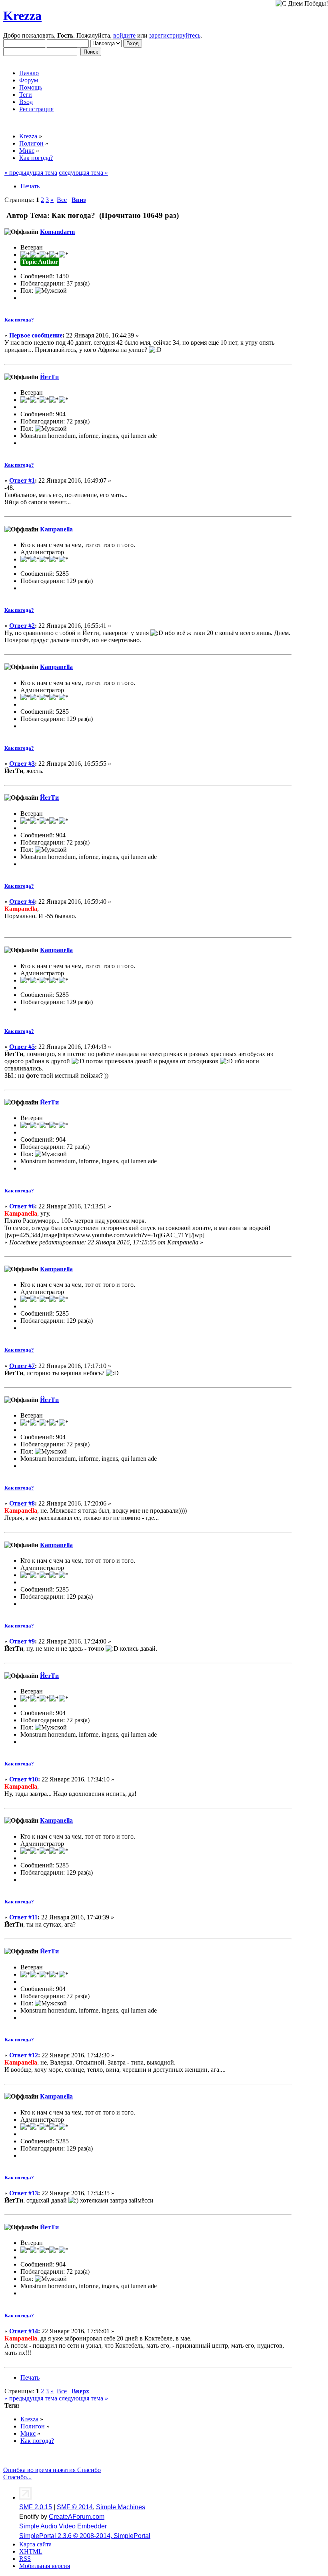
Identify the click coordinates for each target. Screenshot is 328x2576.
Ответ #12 (24, 2055)
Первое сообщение (36, 335)
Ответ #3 (22, 764)
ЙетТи (49, 377)
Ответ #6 (22, 1206)
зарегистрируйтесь (175, 35)
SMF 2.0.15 (36, 2507)
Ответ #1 (22, 480)
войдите (124, 35)
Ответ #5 (22, 1047)
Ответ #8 (22, 1503)
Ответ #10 (24, 1779)
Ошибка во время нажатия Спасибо (52, 2470)
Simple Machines (121, 2507)
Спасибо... (17, 2477)
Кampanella (56, 529)
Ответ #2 (22, 626)
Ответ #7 (22, 1366)
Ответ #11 (23, 1917)
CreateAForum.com (77, 2517)
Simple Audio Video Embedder (63, 2526)
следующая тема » (83, 173)
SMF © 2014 (75, 2507)
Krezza (22, 16)
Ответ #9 (22, 1641)
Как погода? (19, 320)
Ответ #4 (22, 902)
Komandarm (57, 232)
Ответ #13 (24, 2193)
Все (62, 200)
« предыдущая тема (31, 173)
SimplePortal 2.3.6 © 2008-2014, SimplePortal (85, 2536)
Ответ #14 (24, 2331)
